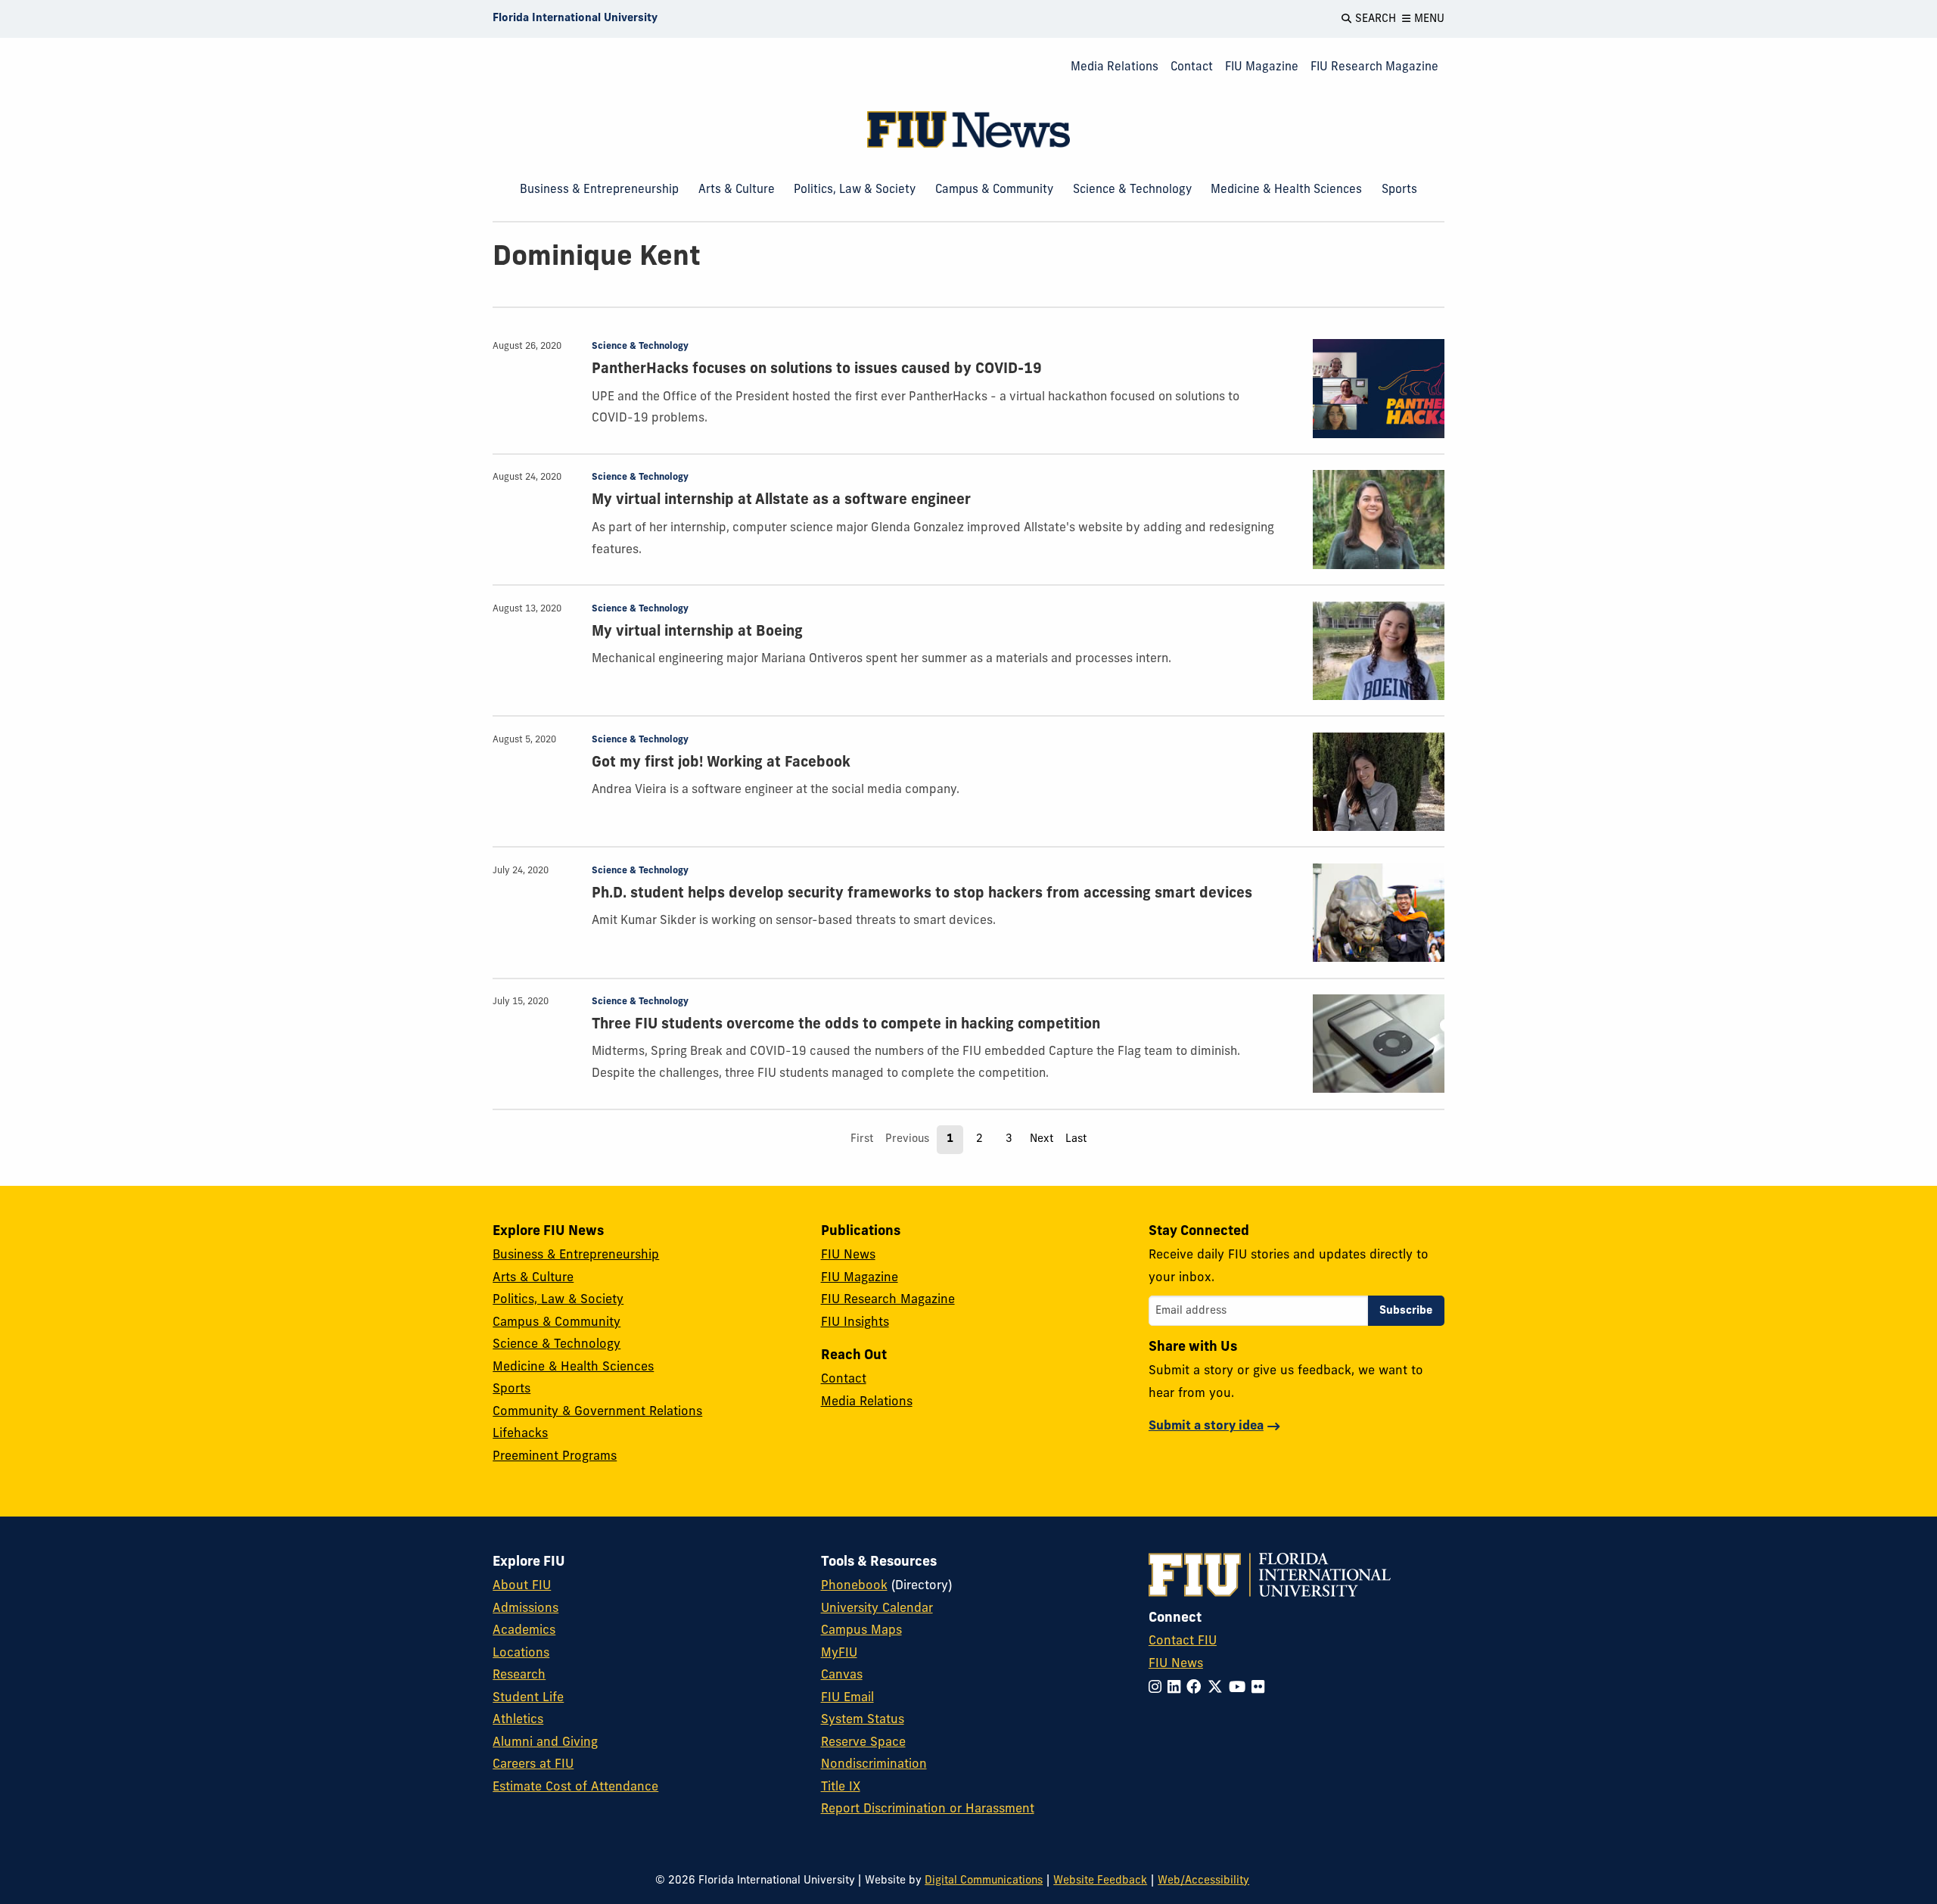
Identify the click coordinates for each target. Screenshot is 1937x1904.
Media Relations (1115, 67)
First (862, 1139)
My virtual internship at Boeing (697, 632)
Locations (521, 1654)
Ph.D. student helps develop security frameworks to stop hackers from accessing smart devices (922, 894)
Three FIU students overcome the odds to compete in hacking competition (846, 1025)
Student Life (528, 1698)
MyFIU (839, 1654)
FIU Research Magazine (1374, 67)
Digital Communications (984, 1881)
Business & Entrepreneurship (599, 190)
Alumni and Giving (545, 1743)
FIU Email (847, 1698)
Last (1076, 1139)
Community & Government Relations (597, 1412)
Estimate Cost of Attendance (575, 1787)
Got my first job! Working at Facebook (721, 763)
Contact (1192, 67)
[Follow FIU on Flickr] (1261, 1688)
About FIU (522, 1586)
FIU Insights (855, 1323)
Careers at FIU (533, 1765)
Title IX (841, 1787)
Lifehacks (520, 1434)
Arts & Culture (737, 190)
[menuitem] (1115, 68)
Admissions (525, 1609)
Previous (907, 1139)
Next (1042, 1139)
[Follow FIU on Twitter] (1218, 1688)
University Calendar (877, 1609)
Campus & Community (994, 190)
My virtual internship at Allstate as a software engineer (781, 501)
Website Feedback (1100, 1881)
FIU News (848, 1255)
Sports (1399, 190)
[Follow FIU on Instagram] (1158, 1688)
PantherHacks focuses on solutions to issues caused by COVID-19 (817, 370)
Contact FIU (1183, 1641)
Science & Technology (1132, 190)
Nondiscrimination (874, 1765)
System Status (863, 1720)
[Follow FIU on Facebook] (1197, 1688)
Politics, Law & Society (855, 190)
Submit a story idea (1206, 1426)
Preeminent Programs (555, 1457)
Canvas (842, 1675)
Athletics (518, 1720)
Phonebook (854, 1586)
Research (519, 1675)
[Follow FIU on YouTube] (1240, 1688)
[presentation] (1379, 389)
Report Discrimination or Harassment (928, 1809)
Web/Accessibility (1203, 1881)
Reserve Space (863, 1743)
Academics (524, 1631)
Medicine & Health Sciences (1286, 190)
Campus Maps (861, 1631)
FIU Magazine (1262, 67)
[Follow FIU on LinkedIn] (1177, 1688)
